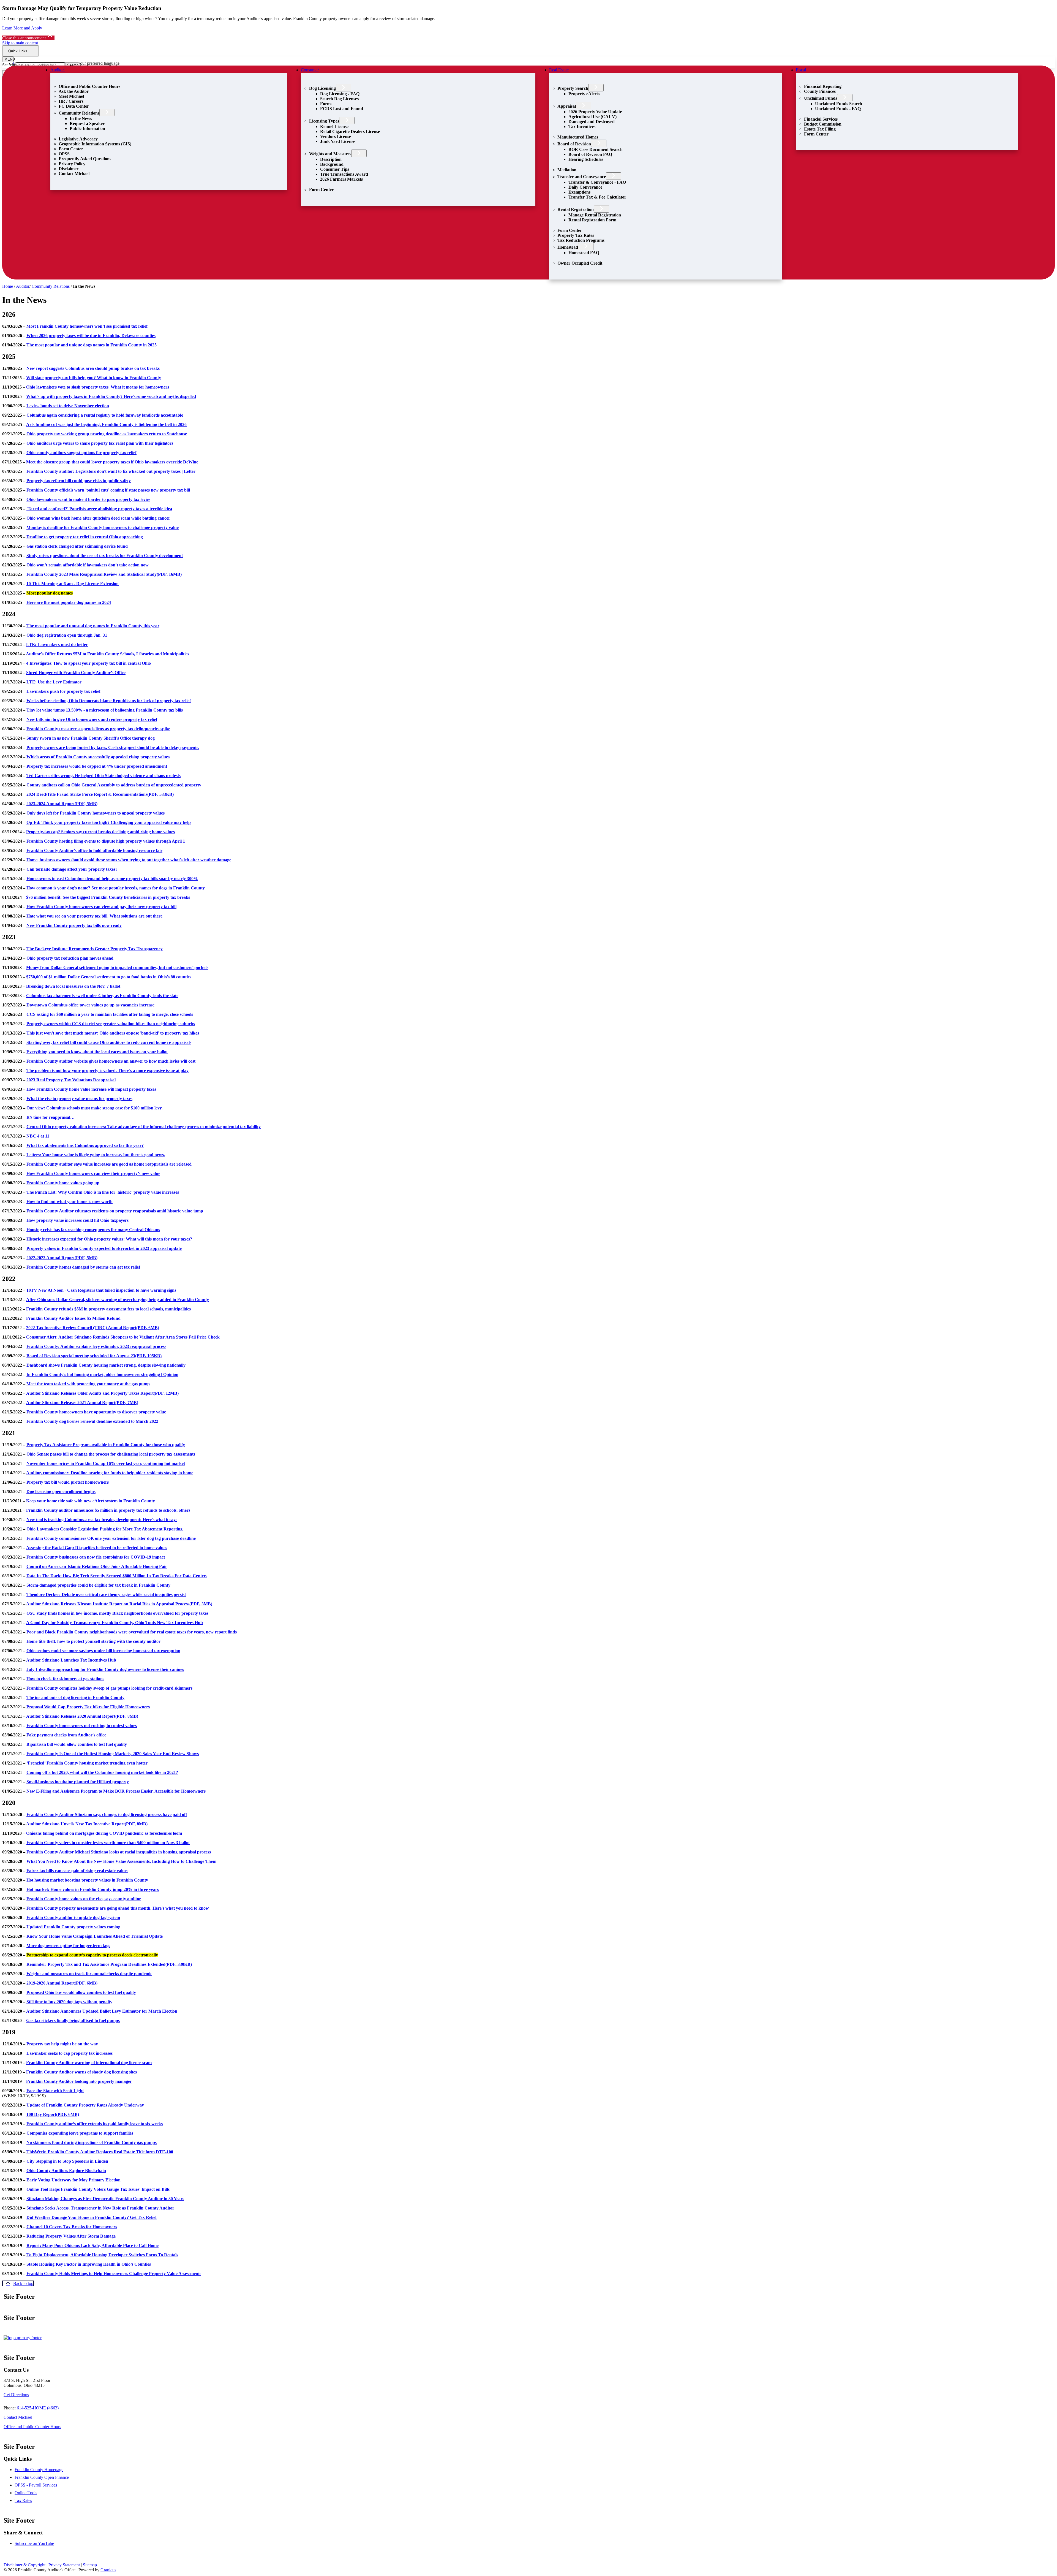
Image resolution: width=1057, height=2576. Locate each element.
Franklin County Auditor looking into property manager (79, 2081)
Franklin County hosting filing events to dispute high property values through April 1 (106, 841)
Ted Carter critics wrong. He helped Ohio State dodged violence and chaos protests (103, 776)
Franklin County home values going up (63, 1183)
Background (332, 164)
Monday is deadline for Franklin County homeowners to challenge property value (103, 527)
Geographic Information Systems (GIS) (95, 144)
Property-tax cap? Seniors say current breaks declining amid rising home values (100, 832)
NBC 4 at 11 (38, 1136)
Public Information (87, 128)
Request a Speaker (87, 123)
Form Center (71, 149)
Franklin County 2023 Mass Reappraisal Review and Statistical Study (104, 574)
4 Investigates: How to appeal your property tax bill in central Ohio (88, 663)
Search (8, 65)
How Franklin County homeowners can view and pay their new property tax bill (101, 907)
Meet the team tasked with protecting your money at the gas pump (88, 1384)
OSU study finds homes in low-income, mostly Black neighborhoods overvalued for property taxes (117, 1613)
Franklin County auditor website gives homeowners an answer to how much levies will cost (111, 1061)
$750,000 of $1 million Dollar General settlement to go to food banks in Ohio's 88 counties (109, 977)
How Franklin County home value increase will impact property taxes (91, 1089)
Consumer (310, 70)
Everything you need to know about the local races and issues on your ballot (97, 1052)
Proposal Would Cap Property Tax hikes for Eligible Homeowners (88, 1707)
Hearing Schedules (586, 159)
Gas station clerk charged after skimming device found (77, 546)
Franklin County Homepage (39, 2470)
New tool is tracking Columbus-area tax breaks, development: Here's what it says (102, 1520)
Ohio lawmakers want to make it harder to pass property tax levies (88, 499)
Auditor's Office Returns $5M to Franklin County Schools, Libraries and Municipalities (107, 654)
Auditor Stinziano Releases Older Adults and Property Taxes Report (102, 1393)
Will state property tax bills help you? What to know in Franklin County (94, 378)
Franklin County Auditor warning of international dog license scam (89, 2063)
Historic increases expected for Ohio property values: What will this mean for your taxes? (109, 1239)
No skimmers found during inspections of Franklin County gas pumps (92, 2142)
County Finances (820, 91)
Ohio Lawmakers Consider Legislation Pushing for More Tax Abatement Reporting (104, 1529)
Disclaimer (69, 169)
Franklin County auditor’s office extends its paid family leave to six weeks (95, 2124)
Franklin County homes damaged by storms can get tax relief (83, 1267)
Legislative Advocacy (78, 139)
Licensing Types (324, 121)
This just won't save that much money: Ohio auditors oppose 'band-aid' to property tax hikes (113, 1033)
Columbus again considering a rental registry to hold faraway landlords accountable (105, 415)
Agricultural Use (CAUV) (592, 117)
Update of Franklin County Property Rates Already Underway (85, 2105)
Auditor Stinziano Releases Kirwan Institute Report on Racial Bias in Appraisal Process (119, 1604)
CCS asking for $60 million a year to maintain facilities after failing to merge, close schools (110, 1014)
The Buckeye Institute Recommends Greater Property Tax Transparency (95, 949)
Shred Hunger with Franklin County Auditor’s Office (76, 673)
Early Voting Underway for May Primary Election (73, 2180)
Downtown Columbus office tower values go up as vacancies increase (90, 1005)
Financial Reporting (823, 86)
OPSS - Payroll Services (36, 2485)
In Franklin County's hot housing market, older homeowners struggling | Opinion (102, 1374)
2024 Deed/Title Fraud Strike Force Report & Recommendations (100, 794)
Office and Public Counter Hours (89, 86)
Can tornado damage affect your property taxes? (72, 869)
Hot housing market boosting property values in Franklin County (87, 1880)
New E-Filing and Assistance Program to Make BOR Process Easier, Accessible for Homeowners (116, 1791)
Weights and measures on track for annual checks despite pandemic (89, 1974)
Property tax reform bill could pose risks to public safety (79, 481)
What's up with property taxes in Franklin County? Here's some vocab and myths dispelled (111, 396)
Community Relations (79, 113)
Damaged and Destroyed (592, 122)
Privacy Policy (72, 164)
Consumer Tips (335, 169)
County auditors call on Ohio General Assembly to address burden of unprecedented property (114, 785)
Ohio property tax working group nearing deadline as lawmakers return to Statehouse (107, 434)
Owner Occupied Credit (580, 263)
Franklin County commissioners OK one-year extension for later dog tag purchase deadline (111, 1538)
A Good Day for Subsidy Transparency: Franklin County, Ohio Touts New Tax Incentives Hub (115, 1623)
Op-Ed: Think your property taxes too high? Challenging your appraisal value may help (109, 822)
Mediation (567, 170)
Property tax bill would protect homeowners (68, 1482)
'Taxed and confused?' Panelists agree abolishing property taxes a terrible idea (99, 509)
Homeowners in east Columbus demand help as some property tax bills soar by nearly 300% (112, 879)
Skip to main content (20, 43)
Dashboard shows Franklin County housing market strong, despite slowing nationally (106, 1365)
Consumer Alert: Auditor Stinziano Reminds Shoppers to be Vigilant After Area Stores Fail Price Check (123, 1337)
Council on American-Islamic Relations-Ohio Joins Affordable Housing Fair (97, 1566)
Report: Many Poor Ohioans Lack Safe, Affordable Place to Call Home (92, 2245)
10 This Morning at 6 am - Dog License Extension (73, 584)
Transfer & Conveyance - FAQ (597, 182)
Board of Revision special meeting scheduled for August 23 (94, 1356)
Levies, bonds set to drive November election (68, 406)
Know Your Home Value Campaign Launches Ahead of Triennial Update (95, 1936)
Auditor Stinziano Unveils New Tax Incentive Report (87, 1824)
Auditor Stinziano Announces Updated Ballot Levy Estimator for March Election (102, 2011)
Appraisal (567, 106)
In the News (81, 119)
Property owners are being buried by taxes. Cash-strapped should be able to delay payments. (113, 747)
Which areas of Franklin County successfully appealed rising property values (98, 757)
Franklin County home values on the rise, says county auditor (84, 1899)
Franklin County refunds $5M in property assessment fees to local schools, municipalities (108, 1309)
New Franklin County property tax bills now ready (74, 925)
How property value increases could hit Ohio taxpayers (77, 1220)
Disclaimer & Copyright (24, 2565)
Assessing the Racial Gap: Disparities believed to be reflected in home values (97, 1548)
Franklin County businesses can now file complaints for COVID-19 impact (96, 1557)
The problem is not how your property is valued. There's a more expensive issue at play (107, 1070)
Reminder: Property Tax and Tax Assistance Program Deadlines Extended (109, 1964)
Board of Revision (574, 144)
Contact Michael (74, 174)
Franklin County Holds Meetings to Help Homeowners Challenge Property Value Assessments (114, 2274)
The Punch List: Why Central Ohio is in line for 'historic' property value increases (103, 1192)
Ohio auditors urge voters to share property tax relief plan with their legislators (100, 443)
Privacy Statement (64, 2565)
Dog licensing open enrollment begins (61, 1491)
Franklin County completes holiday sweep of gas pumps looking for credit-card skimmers (109, 1688)
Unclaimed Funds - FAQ (838, 109)
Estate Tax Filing (820, 129)
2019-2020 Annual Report (62, 1983)
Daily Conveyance (585, 187)
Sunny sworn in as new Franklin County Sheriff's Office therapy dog (91, 738)
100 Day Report (53, 2114)
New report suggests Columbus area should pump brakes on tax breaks (93, 368)
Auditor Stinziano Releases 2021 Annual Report (82, 1403)
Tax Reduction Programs (581, 240)
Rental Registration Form (592, 220)
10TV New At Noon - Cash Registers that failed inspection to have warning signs (101, 1290)
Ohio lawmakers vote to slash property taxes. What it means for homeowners (98, 387)
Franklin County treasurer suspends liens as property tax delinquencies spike (98, 729)
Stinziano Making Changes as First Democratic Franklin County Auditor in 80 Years (105, 2199)
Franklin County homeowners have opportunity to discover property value (96, 1412)
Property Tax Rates (576, 235)
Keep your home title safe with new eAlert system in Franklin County (91, 1501)
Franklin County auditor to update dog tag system (73, 1917)
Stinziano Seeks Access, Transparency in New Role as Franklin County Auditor (100, 2208)
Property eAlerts (584, 94)
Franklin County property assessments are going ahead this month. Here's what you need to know (118, 1908)
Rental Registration (576, 209)
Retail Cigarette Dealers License (350, 131)
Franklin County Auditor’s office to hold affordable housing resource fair (94, 850)
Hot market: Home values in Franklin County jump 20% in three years (93, 1889)
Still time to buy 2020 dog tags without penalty (69, 2002)
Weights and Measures (330, 154)
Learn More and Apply (22, 28)
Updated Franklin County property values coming (73, 1927)
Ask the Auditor (74, 91)
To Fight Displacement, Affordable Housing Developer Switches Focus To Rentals (102, 2255)
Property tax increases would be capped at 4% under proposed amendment (97, 766)
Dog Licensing (322, 88)
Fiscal (801, 70)
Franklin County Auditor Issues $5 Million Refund (73, 1318)
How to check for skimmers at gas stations (65, 1679)
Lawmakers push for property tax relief (63, 691)
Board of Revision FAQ (590, 154)
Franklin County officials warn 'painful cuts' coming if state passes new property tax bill (108, 490)
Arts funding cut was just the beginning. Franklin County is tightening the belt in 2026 (106, 424)
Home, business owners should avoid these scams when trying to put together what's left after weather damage (129, 860)
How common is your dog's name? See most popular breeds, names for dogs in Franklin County (116, 888)
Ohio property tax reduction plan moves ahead (70, 958)
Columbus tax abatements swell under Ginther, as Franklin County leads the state (102, 996)
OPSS (64, 154)
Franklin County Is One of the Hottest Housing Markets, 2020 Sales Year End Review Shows (113, 1754)
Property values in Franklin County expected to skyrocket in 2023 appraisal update (104, 1248)
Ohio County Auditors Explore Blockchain (66, 2171)
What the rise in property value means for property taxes (79, 1099)
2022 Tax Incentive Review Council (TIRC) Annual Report (93, 1328)
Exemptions (579, 192)
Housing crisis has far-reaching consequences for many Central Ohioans (93, 1230)
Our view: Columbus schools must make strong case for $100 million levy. (95, 1108)
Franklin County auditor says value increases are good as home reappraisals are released (109, 1164)
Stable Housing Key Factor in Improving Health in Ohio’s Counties (89, 2264)
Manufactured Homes (578, 137)
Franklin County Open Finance (42, 2477)
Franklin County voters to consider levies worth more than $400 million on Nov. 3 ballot (108, 1843)
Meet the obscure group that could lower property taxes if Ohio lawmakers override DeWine (112, 462)
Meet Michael (71, 96)
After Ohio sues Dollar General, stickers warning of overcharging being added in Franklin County (118, 1300)
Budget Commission (823, 124)
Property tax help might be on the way (62, 2044)
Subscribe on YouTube (40, 2543)
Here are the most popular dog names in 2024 (69, 602)
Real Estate (559, 70)
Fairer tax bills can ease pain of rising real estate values (77, 1871)
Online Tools (26, 2493)
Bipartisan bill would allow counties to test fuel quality (77, 1744)
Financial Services (821, 119)
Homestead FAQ (584, 253)
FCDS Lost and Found (342, 109)
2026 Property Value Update (595, 112)
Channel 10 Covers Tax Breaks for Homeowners (72, 2227)
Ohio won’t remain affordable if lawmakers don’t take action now (88, 565)
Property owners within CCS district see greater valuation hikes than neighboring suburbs (111, 1024)
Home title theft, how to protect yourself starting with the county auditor (93, 1641)
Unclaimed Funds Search (839, 104)
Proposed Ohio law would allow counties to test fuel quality (81, 1992)
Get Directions (16, 2395)
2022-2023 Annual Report (62, 1258)
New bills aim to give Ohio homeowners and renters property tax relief (92, 719)
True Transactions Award (344, 174)
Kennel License (334, 127)
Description (331, 159)
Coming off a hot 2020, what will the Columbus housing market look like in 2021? (102, 1772)
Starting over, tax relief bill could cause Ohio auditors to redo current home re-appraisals (109, 1042)
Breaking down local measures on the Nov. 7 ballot (73, 986)
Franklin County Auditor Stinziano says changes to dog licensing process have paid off (107, 1814)
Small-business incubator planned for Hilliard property (78, 1782)
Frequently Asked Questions (85, 159)
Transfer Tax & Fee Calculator (597, 197)
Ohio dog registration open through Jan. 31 (67, 635)
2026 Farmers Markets (341, 179)
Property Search (573, 88)
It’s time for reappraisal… (51, 1117)
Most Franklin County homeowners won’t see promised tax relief (87, 326)
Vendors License (336, 136)
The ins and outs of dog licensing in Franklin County (75, 1697)
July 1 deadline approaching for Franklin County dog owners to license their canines (105, 1669)
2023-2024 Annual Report (62, 804)
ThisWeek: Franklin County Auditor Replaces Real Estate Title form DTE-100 (100, 2152)
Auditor (23, 286)
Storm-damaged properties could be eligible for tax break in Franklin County (98, 1585)
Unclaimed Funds (821, 98)
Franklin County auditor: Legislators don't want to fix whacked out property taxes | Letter (111, 471)
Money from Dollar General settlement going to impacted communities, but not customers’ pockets (117, 967)
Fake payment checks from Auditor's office (66, 1735)
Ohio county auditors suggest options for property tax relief (81, 453)
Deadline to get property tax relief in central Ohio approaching (85, 537)
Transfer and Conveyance (582, 177)
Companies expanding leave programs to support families (80, 2133)
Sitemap (90, 2565)
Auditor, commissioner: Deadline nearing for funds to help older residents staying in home (110, 1473)
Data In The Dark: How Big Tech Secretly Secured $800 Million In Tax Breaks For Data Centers (117, 1576)
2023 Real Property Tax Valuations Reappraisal (71, 1080)
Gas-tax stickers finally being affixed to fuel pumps (73, 2020)
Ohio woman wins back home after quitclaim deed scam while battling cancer (98, 518)
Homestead (568, 247)
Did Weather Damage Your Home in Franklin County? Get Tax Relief (92, 2217)
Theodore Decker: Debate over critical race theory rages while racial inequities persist (106, 1594)
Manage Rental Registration (595, 215)
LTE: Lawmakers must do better (57, 644)
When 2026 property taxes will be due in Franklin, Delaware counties (91, 336)
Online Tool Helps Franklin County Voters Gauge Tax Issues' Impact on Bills (98, 2189)
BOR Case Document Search (596, 149)
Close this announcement (24, 38)
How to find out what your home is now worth (70, 1202)
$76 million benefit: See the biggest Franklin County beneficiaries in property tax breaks (108, 897)
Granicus (108, 2570)
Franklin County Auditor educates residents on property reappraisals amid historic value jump (115, 1211)
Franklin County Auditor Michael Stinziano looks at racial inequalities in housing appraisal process (119, 1852)
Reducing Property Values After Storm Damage (71, 2236)
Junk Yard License (338, 141)
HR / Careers (71, 101)
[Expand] (73, 69)
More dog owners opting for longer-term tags (68, 1946)
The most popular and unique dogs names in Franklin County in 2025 (92, 345)
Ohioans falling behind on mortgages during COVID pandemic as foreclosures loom (104, 1833)
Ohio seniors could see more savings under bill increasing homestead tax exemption (103, 1651)
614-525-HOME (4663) (38, 2408)
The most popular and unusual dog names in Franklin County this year (93, 626)
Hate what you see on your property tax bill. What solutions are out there (94, 916)
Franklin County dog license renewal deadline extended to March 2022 (92, 1421)
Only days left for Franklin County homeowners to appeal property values (96, 813)
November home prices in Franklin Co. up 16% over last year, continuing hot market (106, 1463)
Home (8, 286)
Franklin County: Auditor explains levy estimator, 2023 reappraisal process (96, 1346)
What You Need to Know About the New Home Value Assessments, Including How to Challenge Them (121, 1861)
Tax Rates (23, 2500)
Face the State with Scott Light (55, 2091)
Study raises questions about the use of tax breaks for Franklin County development (105, 556)
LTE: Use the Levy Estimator (54, 682)
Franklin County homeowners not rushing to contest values (82, 1726)
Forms (326, 104)
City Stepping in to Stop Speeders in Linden (67, 2161)
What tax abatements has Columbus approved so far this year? (85, 1145)
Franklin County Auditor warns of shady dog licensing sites (81, 2072)
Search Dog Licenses (339, 99)
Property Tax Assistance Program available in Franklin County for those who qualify (106, 1445)
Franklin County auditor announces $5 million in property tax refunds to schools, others (108, 1510)
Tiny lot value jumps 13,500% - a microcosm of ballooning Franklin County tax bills (105, 710)
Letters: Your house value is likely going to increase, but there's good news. (96, 1155)
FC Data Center (74, 106)
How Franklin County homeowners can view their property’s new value (93, 1173)
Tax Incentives (582, 127)
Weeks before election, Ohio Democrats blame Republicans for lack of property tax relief (109, 701)
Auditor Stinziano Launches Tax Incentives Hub (71, 1660)
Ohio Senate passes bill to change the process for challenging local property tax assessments (111, 1454)
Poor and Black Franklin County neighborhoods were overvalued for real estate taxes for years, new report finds (132, 1632)
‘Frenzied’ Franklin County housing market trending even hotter (87, 1763)
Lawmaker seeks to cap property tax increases (70, 2053)
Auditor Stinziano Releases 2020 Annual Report (82, 1716)
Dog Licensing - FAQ (340, 94)
